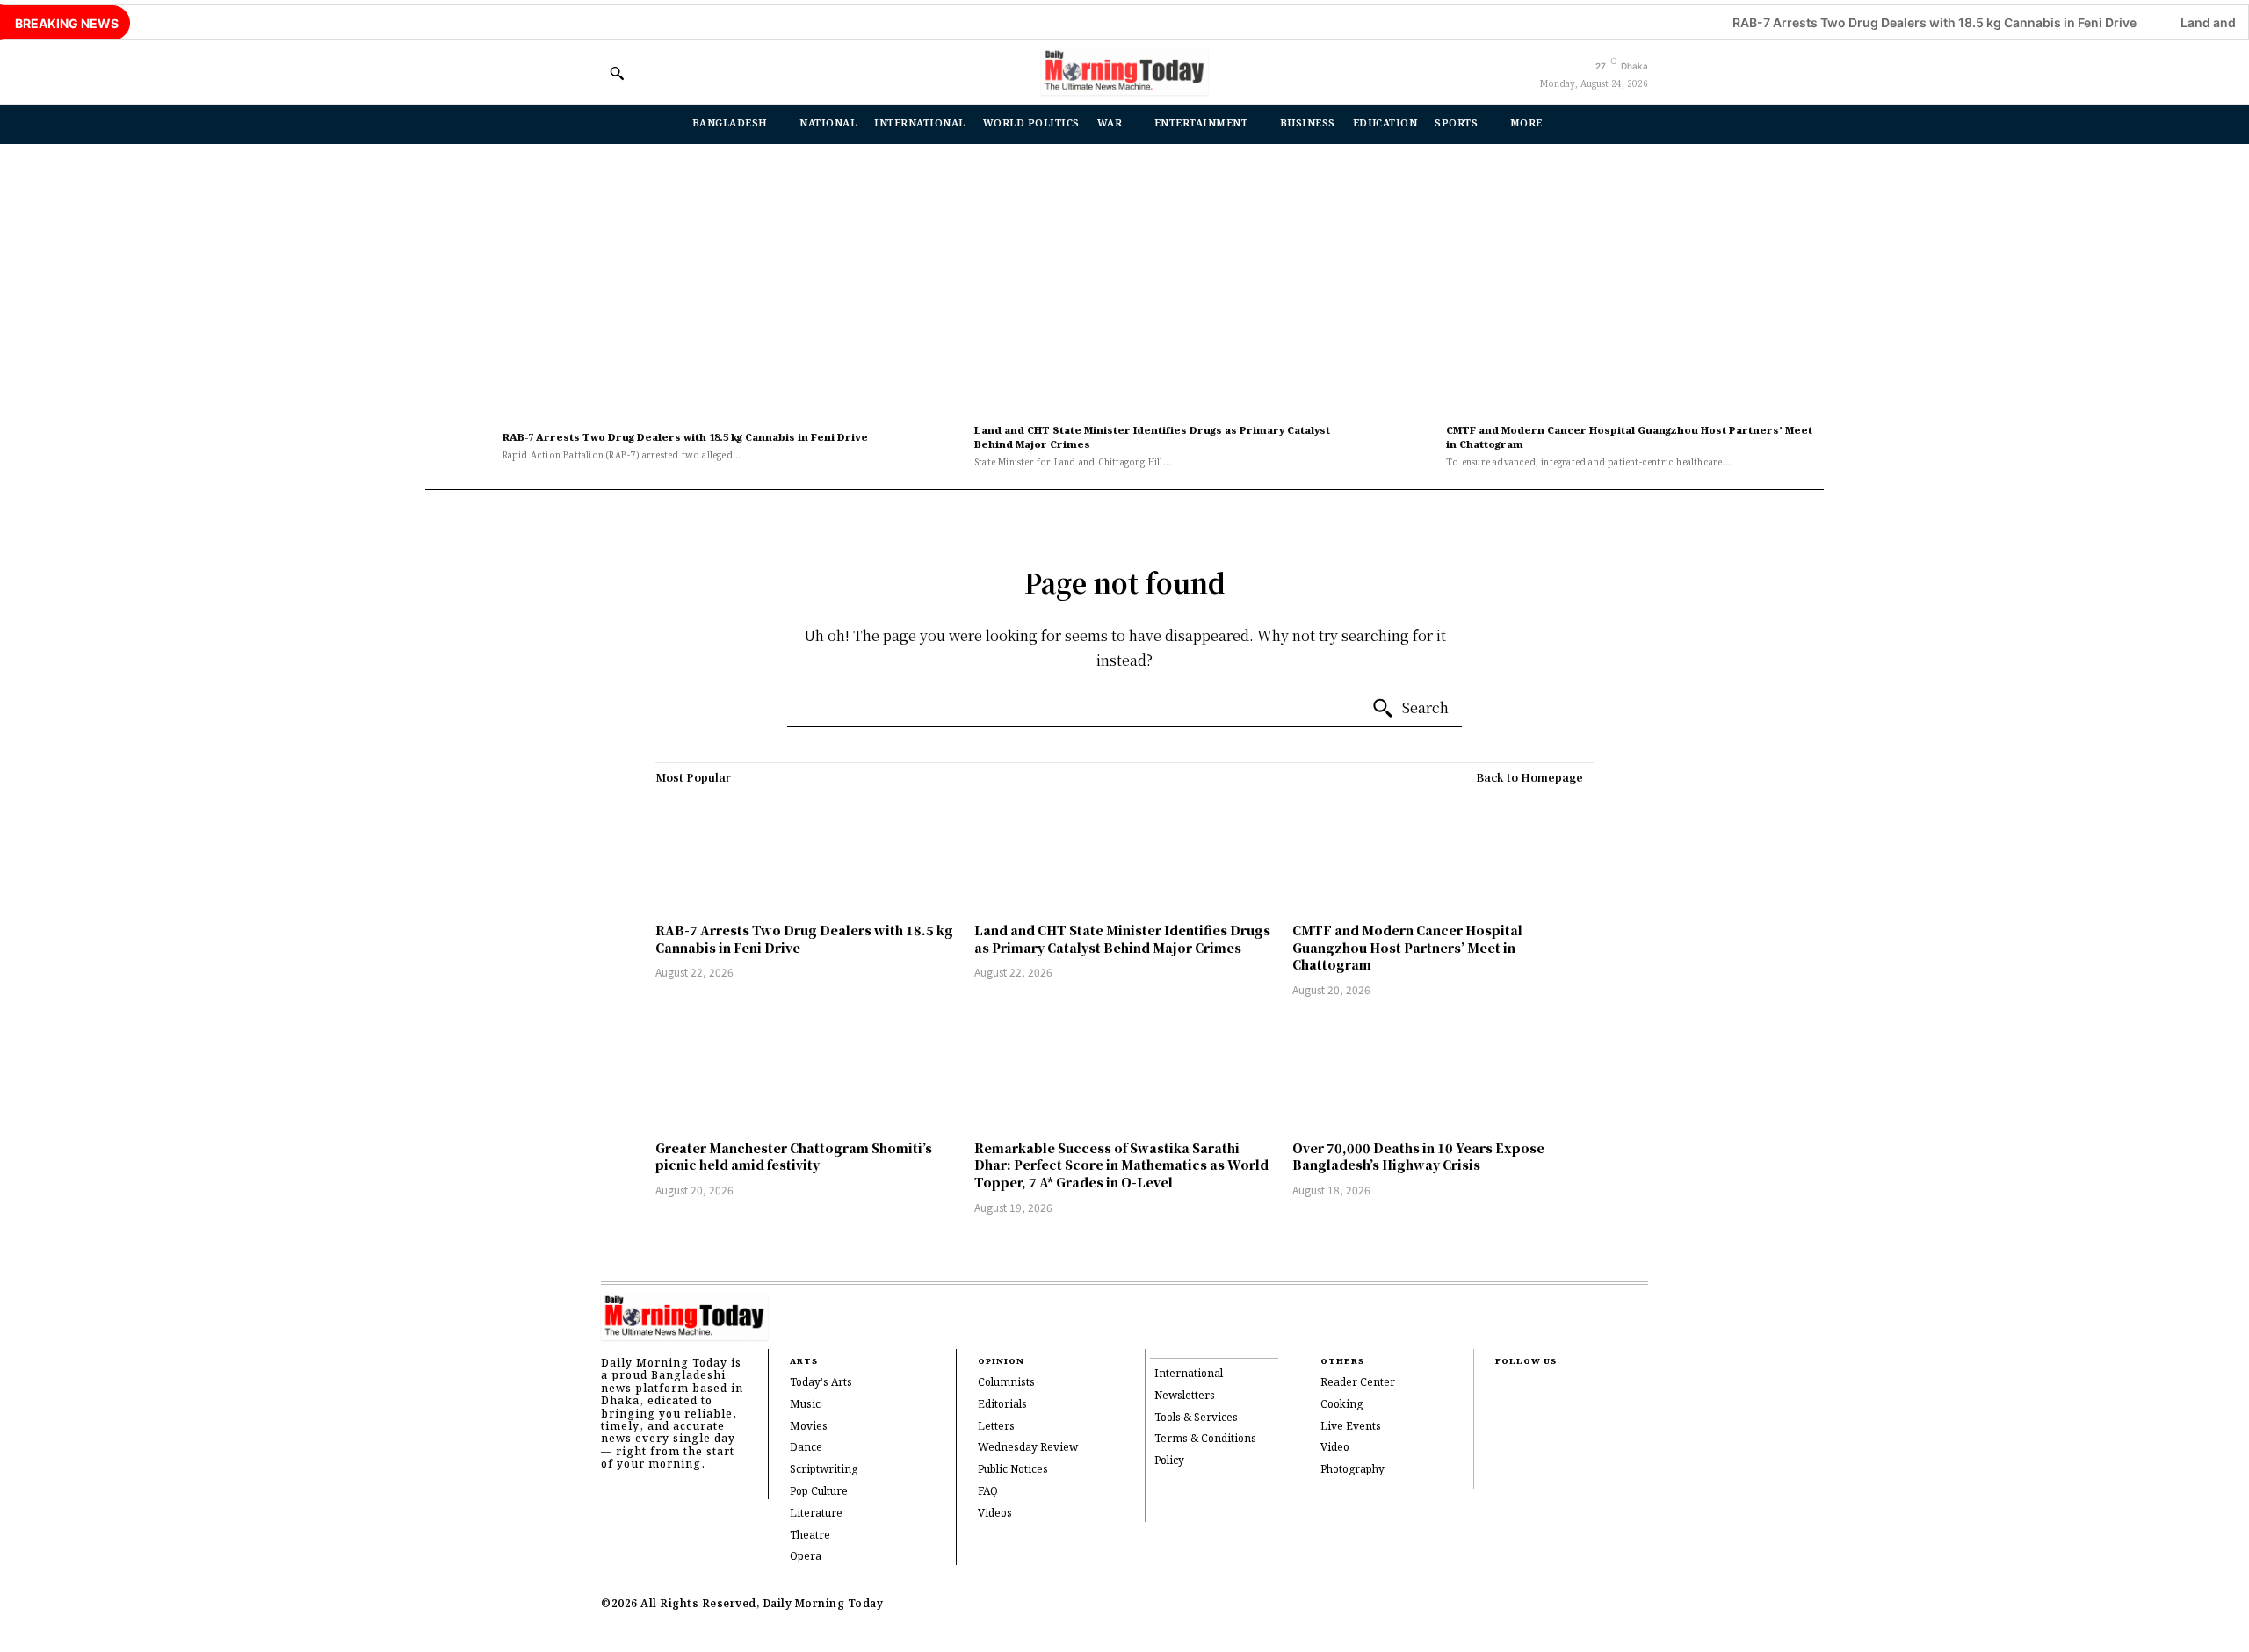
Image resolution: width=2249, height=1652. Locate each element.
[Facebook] (1501, 1390)
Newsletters (1185, 1396)
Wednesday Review (1028, 1448)
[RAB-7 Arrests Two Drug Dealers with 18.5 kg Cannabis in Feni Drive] (459, 447)
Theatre (810, 1536)
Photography (1352, 1470)
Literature (816, 1514)
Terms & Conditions (1205, 1439)
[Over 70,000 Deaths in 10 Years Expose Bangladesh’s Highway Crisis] (1443, 1071)
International (1189, 1374)
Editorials (1002, 1405)
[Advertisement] (1124, 276)
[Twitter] (1501, 1475)
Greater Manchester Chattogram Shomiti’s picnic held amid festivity (794, 1157)
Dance (806, 1448)
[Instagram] (1501, 1418)
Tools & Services (1196, 1418)
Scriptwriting (824, 1470)
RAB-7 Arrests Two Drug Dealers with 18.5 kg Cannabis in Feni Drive (1870, 22)
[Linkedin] (1501, 1446)
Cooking (1341, 1405)
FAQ (988, 1492)
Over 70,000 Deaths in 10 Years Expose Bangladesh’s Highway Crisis (1418, 1157)
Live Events (1351, 1427)
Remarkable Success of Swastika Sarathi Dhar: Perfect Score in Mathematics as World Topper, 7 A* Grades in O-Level (1121, 1165)
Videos (995, 1514)
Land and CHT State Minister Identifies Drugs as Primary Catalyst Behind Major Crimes (1152, 438)
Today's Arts (821, 1383)
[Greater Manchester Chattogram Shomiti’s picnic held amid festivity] (806, 1071)
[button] (617, 73)
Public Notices (1013, 1470)
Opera (806, 1557)
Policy (1169, 1461)
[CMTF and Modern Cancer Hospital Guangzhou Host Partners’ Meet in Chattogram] (1404, 447)
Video (1335, 1448)
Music (805, 1405)
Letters (996, 1427)
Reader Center (1358, 1383)
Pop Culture (819, 1492)
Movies (809, 1427)
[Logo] (1124, 72)
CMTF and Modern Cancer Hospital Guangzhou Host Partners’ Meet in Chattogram (1629, 438)
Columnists (1006, 1383)
